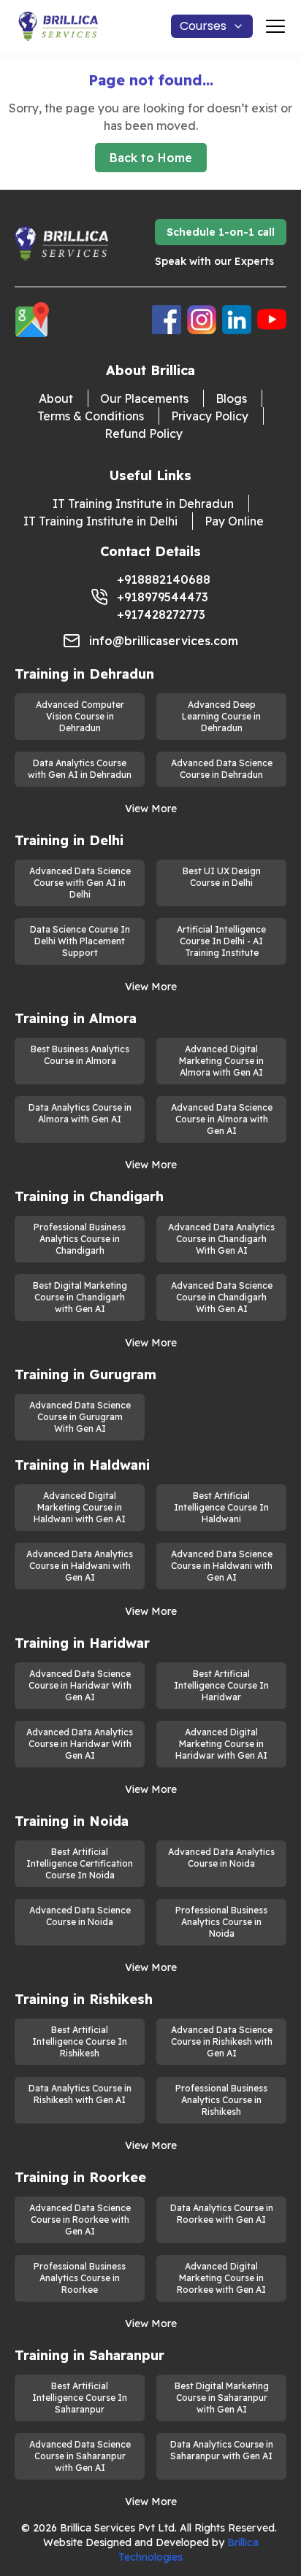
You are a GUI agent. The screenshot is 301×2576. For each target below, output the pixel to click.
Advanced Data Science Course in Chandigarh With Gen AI (222, 1297)
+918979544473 (163, 597)
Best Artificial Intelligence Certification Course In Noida (80, 1863)
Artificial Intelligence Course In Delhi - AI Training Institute (221, 941)
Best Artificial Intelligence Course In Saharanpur (80, 2398)
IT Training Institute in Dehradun (143, 504)
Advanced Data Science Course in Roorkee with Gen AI (80, 2220)
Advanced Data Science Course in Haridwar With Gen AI (80, 1685)
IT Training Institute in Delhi (100, 521)
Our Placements (144, 398)
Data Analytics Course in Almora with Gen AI (80, 1113)
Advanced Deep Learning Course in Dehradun (221, 716)
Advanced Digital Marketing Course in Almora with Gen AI (221, 1061)
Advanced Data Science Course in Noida (80, 1916)
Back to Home (151, 158)
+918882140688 (164, 579)
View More (151, 809)
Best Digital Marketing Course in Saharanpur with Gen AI (222, 2398)
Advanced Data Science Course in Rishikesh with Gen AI (222, 2041)
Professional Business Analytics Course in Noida (221, 1922)
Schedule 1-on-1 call (221, 232)
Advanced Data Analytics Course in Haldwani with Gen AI (80, 1566)
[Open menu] (275, 26)
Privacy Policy (210, 416)
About (56, 398)
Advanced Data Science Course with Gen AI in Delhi (80, 883)
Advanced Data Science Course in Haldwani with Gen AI (222, 1566)
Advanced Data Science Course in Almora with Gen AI (222, 1119)
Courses (203, 26)
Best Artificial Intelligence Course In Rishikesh (80, 2041)
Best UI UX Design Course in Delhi (222, 877)
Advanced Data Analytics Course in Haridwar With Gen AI (80, 1744)
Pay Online (234, 521)
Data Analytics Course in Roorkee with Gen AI (222, 2214)
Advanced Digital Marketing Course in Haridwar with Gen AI (221, 1744)
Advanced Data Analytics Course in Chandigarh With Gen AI (221, 1239)
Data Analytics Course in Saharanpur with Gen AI (222, 2450)
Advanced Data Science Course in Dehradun (222, 769)
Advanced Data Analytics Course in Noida (221, 1858)
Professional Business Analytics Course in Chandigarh (80, 1239)
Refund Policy (144, 433)
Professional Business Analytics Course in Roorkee (80, 2278)
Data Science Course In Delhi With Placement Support (80, 941)
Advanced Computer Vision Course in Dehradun (80, 716)
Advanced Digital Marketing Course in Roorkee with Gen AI (221, 2278)
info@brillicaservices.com (164, 641)
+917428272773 (161, 614)
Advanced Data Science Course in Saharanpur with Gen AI (80, 2456)
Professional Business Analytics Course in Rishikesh (221, 2100)
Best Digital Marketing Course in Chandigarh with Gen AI (80, 1297)
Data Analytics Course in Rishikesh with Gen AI (80, 2094)
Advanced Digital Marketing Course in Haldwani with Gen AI (80, 1507)
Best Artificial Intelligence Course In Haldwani (221, 1507)
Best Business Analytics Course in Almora (80, 1055)
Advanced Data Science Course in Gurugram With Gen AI (80, 1417)
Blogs (231, 398)
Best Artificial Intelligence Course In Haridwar (221, 1685)
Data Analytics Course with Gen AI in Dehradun (80, 769)
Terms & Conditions (91, 416)
